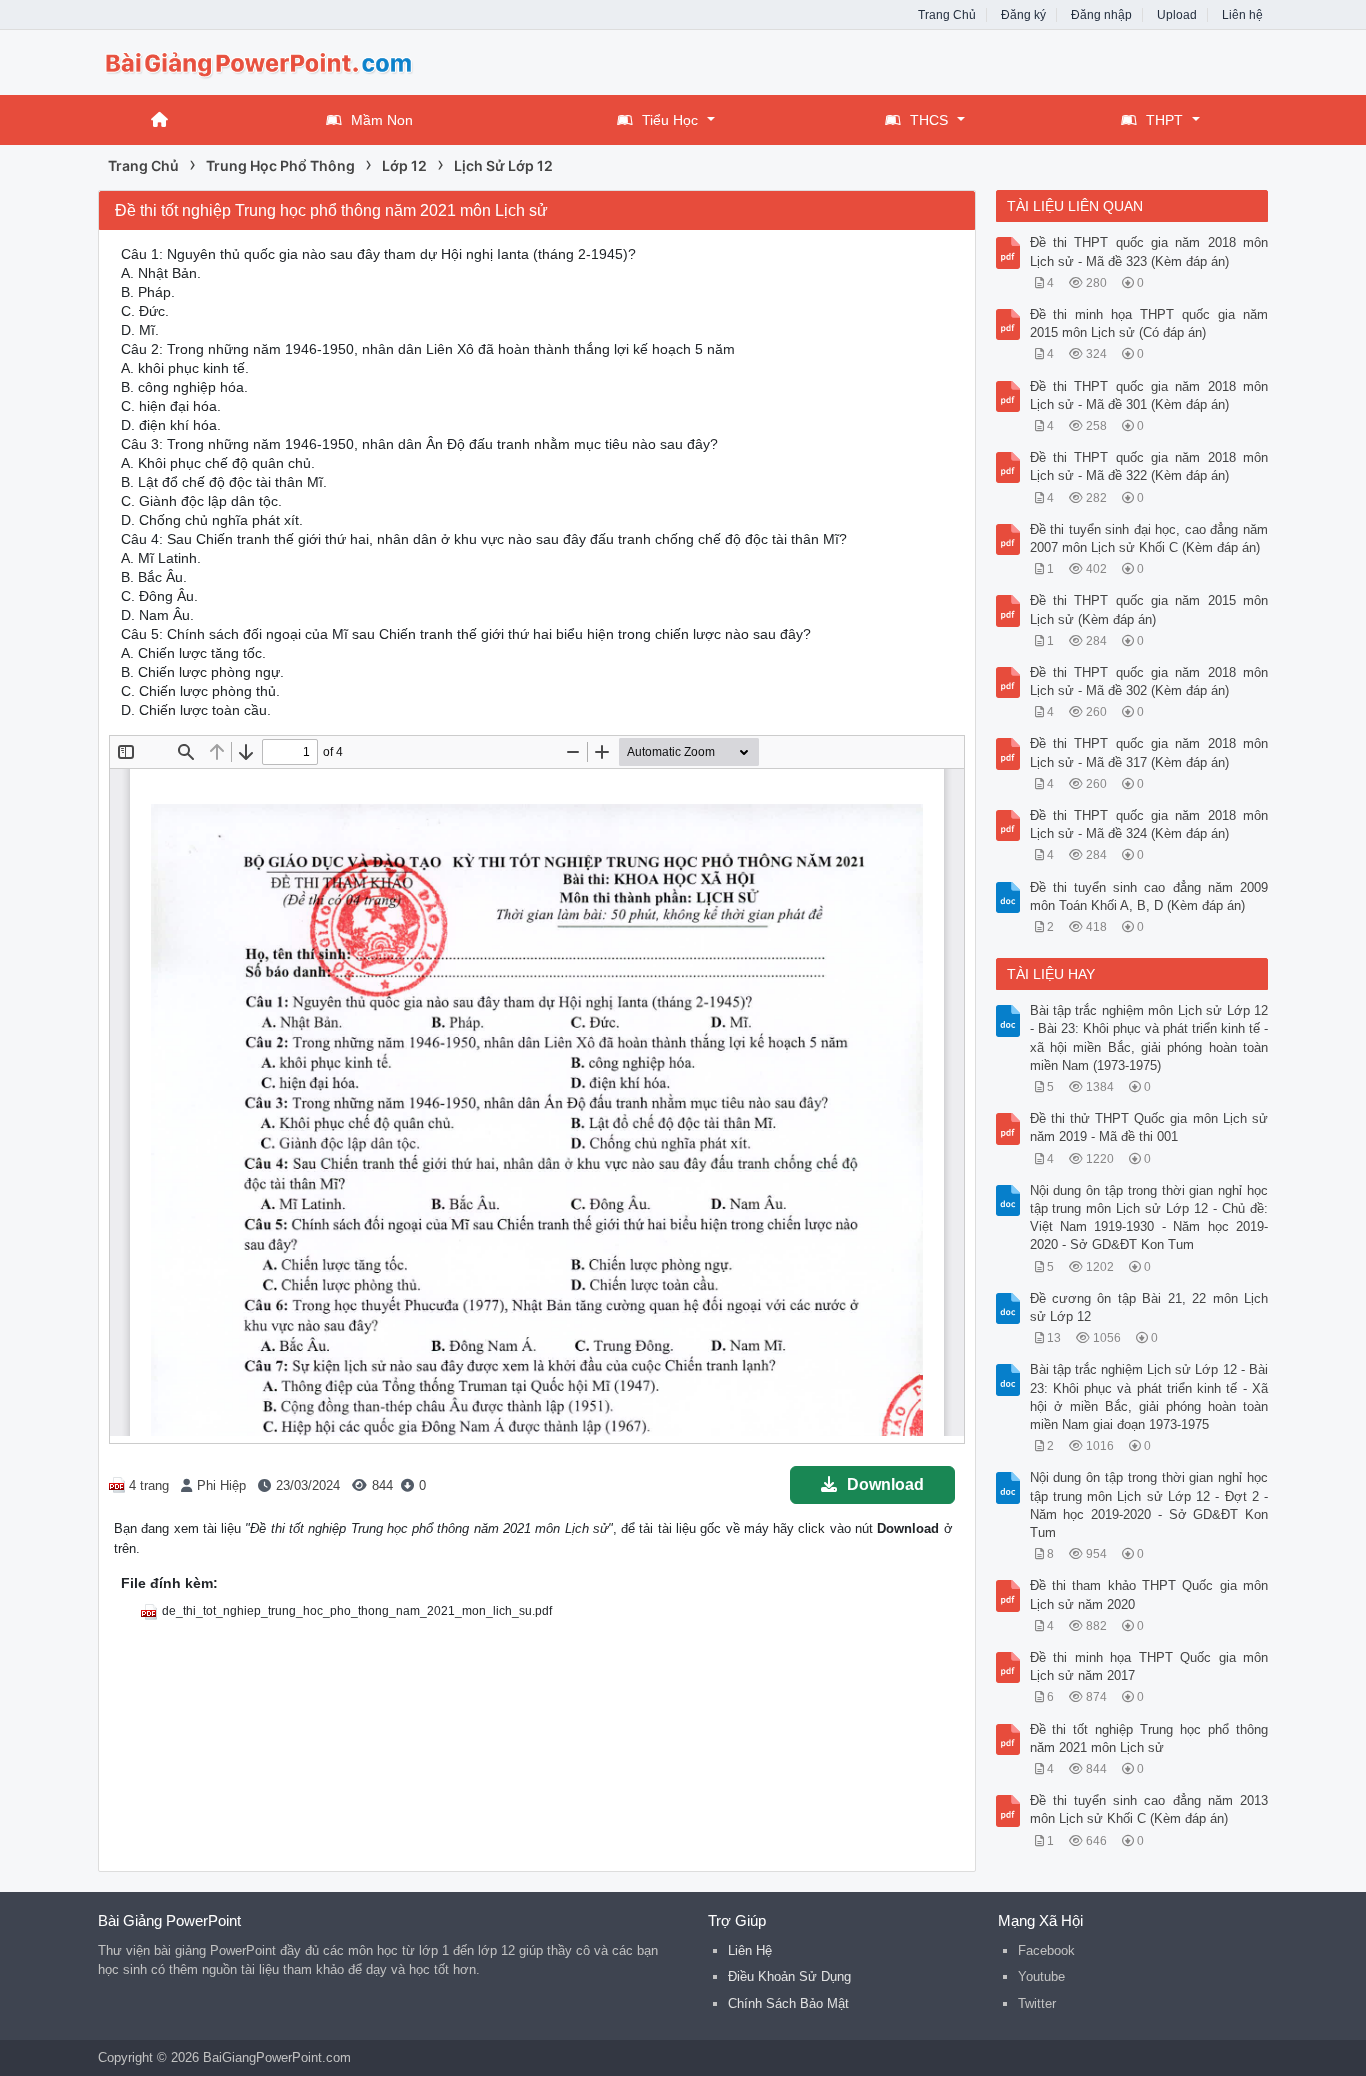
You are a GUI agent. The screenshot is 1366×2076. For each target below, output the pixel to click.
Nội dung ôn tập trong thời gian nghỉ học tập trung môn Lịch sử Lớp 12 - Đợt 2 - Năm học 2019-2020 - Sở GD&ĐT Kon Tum (1149, 1505)
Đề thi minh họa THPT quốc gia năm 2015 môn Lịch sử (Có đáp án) (1149, 323)
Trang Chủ (947, 15)
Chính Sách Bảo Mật (788, 2003)
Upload (1177, 15)
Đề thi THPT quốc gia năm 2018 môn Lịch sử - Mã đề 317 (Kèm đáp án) (1149, 752)
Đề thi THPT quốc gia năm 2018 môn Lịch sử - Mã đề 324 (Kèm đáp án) (1149, 824)
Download (885, 1484)
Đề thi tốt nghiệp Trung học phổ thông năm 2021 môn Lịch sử (1149, 1738)
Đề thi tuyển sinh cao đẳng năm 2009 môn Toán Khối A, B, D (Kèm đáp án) (1149, 896)
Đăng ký (1023, 15)
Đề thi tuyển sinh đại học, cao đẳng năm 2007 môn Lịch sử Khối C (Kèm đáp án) (1149, 538)
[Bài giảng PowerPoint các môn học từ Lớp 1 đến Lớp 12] (258, 60)
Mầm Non (382, 120)
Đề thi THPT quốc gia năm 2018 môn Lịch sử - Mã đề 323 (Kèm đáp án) (1149, 251)
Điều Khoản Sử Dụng (789, 1976)
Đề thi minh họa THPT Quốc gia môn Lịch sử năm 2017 (1149, 1666)
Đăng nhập (1101, 15)
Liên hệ (1242, 15)
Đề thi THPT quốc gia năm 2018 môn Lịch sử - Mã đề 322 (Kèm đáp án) (1149, 466)
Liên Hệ (750, 1950)
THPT (1164, 120)
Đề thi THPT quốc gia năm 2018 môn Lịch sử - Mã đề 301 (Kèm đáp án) (1149, 395)
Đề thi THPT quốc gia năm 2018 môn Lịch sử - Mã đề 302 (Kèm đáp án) (1149, 681)
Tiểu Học (670, 120)
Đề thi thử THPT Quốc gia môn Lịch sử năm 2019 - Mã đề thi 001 (1149, 1127)
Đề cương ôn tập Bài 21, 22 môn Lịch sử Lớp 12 (1149, 1307)
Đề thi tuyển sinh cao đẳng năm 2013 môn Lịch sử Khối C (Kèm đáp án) (1149, 1809)
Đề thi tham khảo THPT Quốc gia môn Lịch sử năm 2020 (1149, 1594)
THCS (929, 120)
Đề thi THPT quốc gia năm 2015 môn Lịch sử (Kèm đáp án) (1149, 609)
